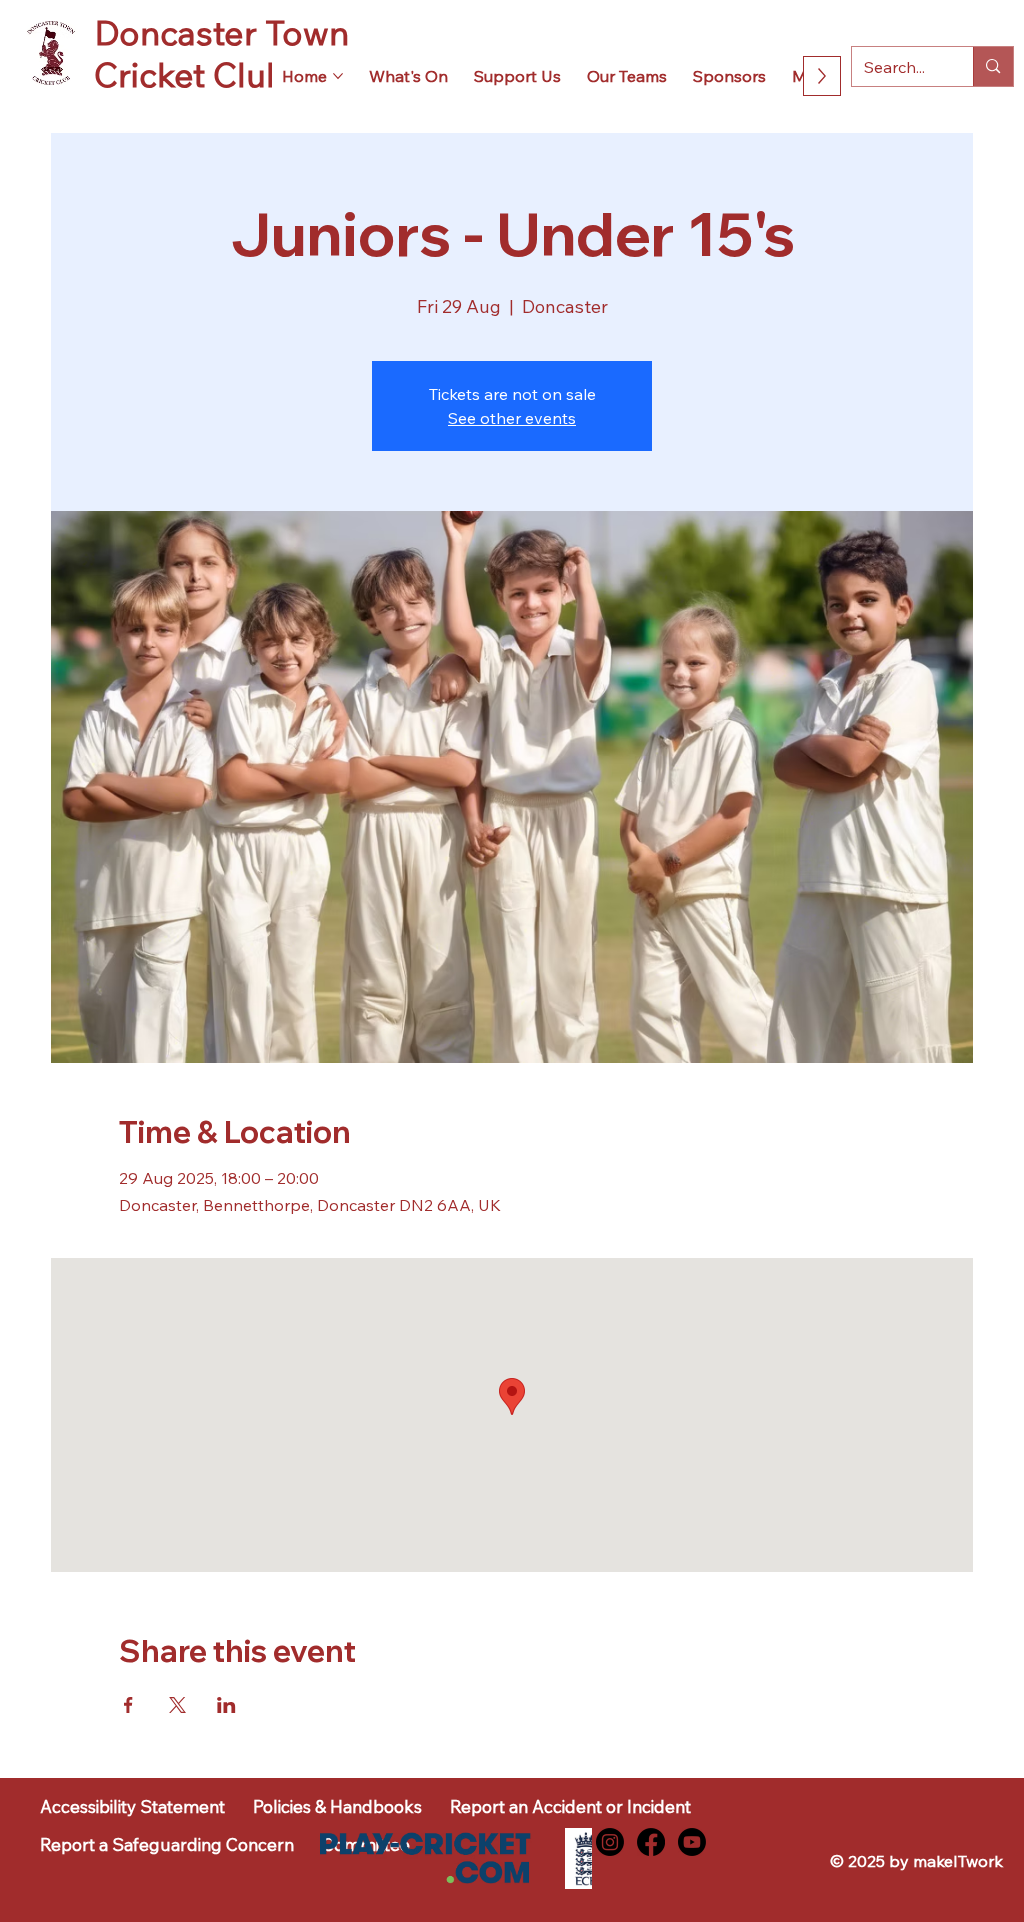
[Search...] (992, 66)
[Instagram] (610, 1842)
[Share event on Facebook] (128, 1705)
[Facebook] (651, 1842)
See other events (512, 418)
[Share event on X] (177, 1705)
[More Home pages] (338, 76)
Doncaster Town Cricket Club (221, 53)
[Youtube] (692, 1842)
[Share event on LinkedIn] (226, 1705)
